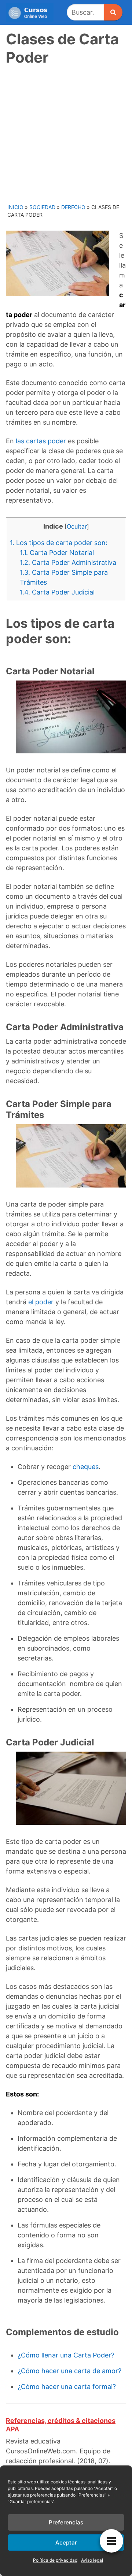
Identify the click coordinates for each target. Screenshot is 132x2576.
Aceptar (66, 2543)
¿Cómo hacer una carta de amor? (69, 2371)
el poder (41, 1302)
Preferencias (66, 2522)
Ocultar (77, 526)
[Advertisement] (66, 134)
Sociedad (42, 207)
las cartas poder (41, 441)
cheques (86, 1467)
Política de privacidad (55, 2560)
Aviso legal (92, 2560)
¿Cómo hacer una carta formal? (67, 2387)
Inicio (15, 207)
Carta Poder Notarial (57, 553)
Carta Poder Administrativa (68, 562)
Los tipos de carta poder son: (59, 543)
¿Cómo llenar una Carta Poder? (66, 2355)
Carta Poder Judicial (57, 592)
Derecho (73, 207)
